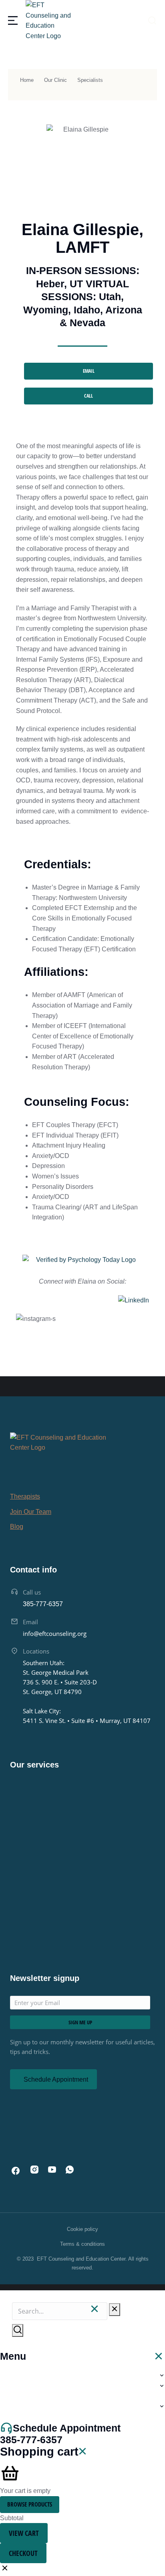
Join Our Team (31, 1512)
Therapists (25, 1496)
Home (27, 80)
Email (30, 1622)
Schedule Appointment (56, 2079)
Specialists (90, 80)
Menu (13, 2356)
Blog (17, 1527)
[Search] (18, 2330)
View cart (24, 2533)
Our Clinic (55, 80)
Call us (32, 1592)
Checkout (23, 2553)
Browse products (30, 2504)
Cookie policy (82, 2229)
